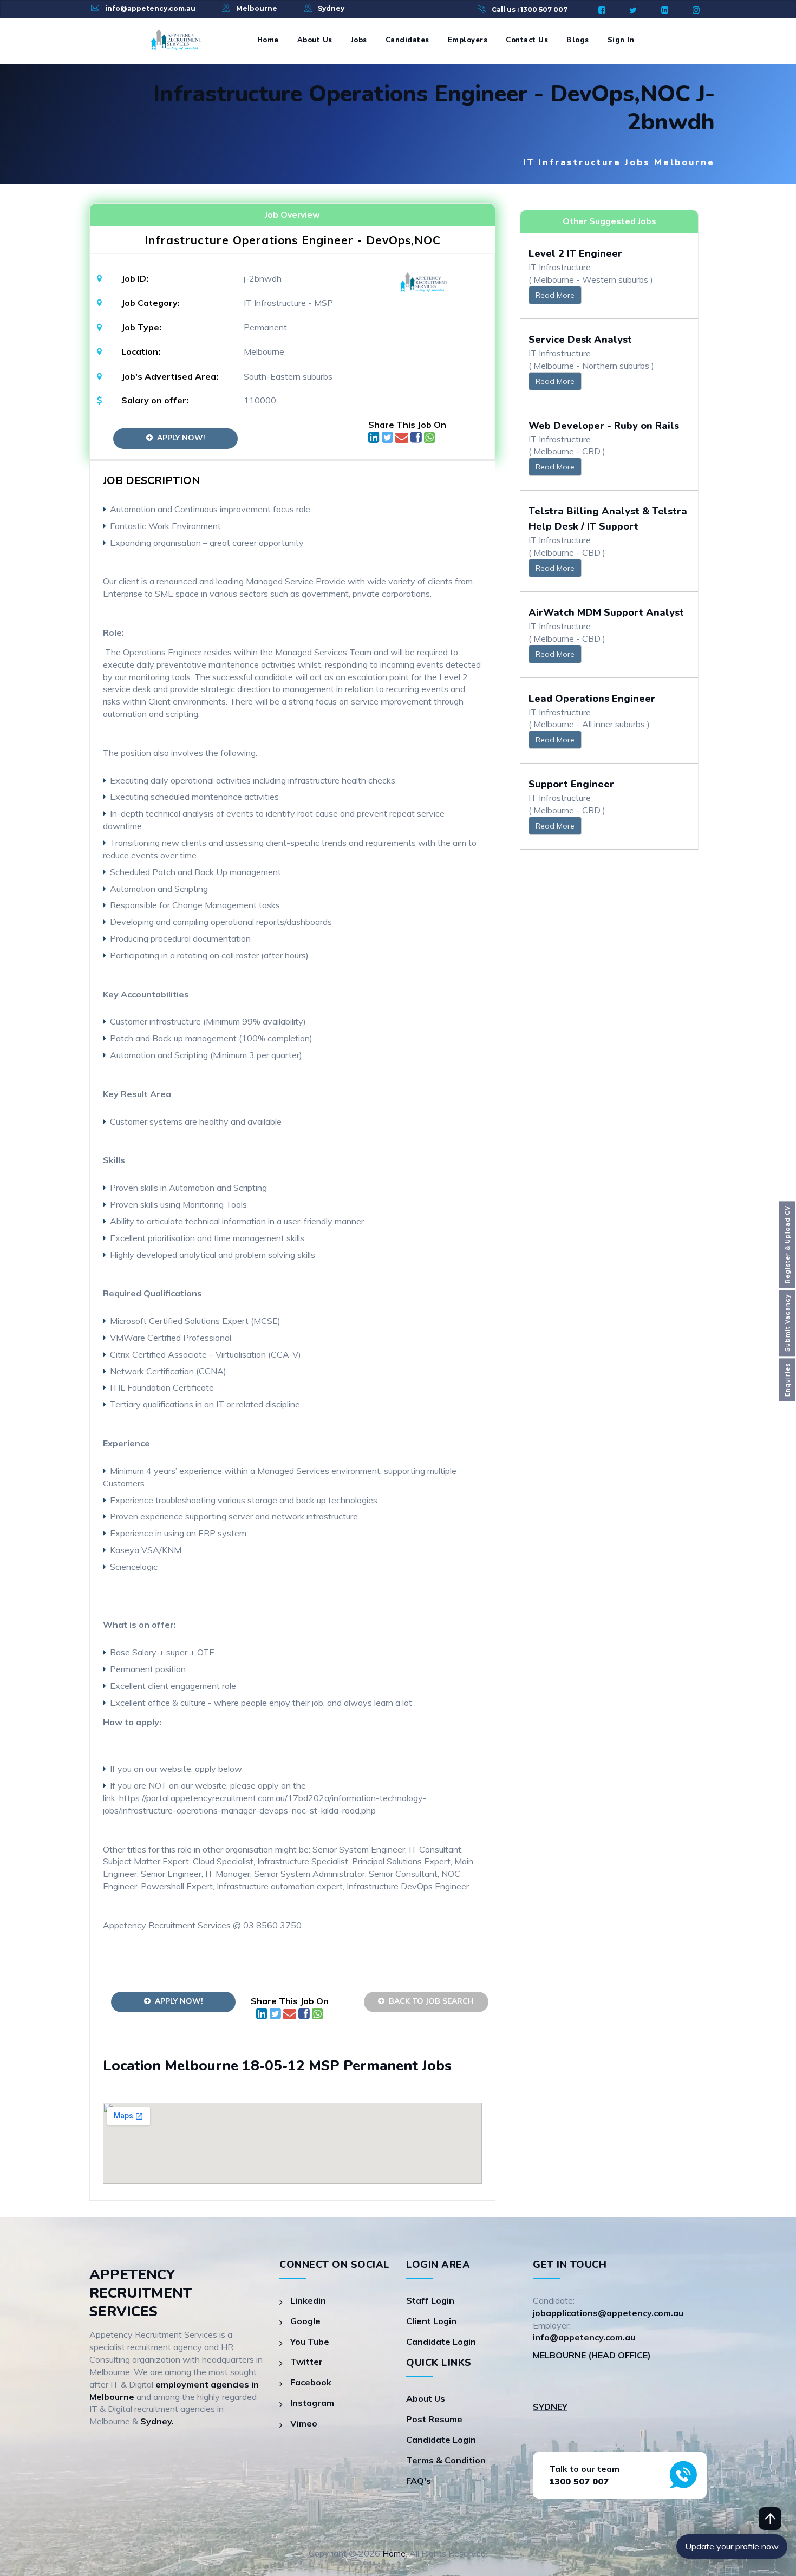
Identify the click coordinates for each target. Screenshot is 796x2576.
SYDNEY (550, 2407)
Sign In (621, 40)
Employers (468, 40)
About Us (315, 40)
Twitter (306, 2362)
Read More (555, 295)
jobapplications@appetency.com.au (608, 2313)
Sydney (331, 8)
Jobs (359, 40)
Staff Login (430, 2300)
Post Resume (434, 2419)
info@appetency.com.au (150, 8)
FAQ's (419, 2481)
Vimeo (304, 2423)
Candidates (407, 40)
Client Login (431, 2321)
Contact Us (527, 40)
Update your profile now (732, 2546)
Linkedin (308, 2300)
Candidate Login (441, 2342)
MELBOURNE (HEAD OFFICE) (592, 2355)
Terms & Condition (446, 2460)
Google (305, 2321)
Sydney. (157, 2421)
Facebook (311, 2382)
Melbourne (257, 8)
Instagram (312, 2403)
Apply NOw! (179, 438)
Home (268, 40)
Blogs (578, 40)
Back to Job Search (429, 2001)
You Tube (310, 2342)
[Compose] (403, 439)
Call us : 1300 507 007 (530, 9)
